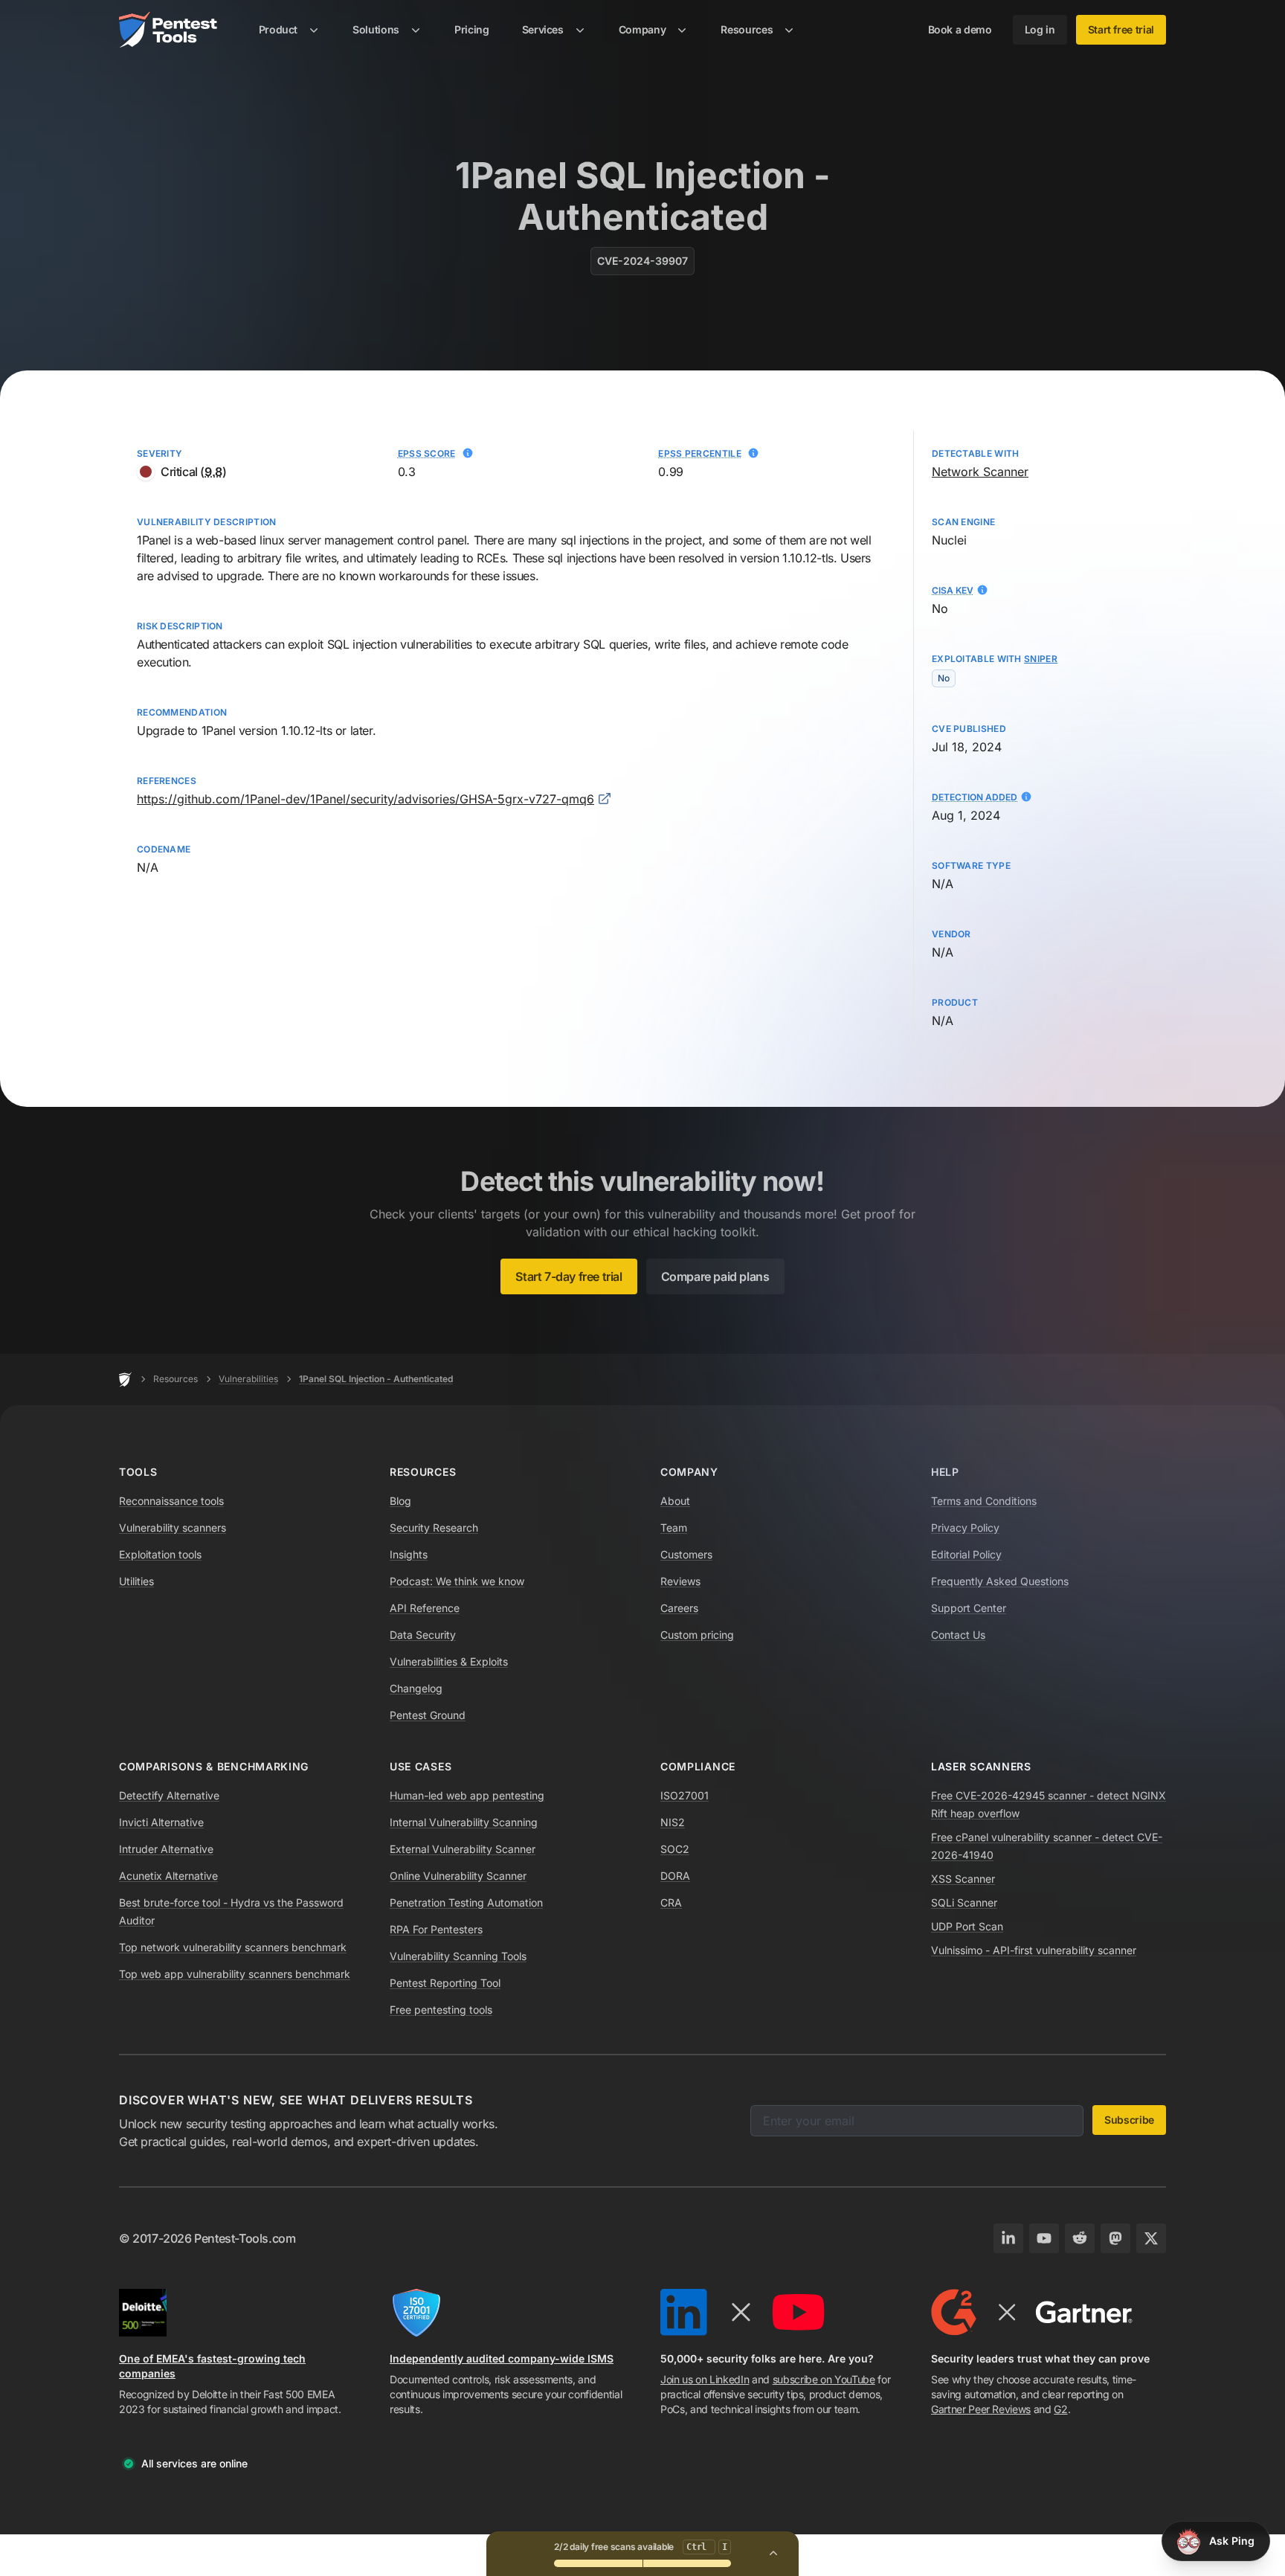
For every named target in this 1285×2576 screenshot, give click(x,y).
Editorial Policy (966, 1554)
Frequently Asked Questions (1000, 1581)
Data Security (423, 1635)
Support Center (969, 1608)
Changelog (416, 1688)
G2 (1060, 2409)
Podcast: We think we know (457, 1581)
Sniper (1041, 659)
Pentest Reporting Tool (445, 1983)
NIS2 (673, 1822)
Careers (679, 1608)
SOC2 (675, 1849)
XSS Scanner (963, 1879)
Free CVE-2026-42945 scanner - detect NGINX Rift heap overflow (1049, 1804)
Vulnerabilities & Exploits (449, 1661)
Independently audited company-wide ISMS (502, 2358)
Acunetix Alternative (168, 1876)
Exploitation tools (160, 1554)
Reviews (680, 1581)
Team (674, 1528)
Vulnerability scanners (173, 1528)
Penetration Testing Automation (466, 1902)
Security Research (434, 1528)
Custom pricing (697, 1635)
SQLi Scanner (964, 1902)
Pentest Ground (428, 1715)
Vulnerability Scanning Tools (458, 1956)
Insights (409, 1554)
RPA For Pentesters (436, 1929)
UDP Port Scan (967, 1926)
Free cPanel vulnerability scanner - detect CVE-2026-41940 (1047, 1846)
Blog (400, 1501)
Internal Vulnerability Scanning (464, 1822)
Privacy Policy (965, 1528)
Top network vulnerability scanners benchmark (233, 1947)
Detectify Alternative (169, 1795)
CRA (671, 1902)
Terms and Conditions (984, 1501)
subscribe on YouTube (824, 2379)
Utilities (136, 1581)
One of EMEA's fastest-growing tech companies (212, 2366)
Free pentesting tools (441, 2010)
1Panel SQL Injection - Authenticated (376, 1379)
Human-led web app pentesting (467, 1795)
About (675, 1501)
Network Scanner (980, 472)
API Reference (425, 1608)
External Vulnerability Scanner (463, 1849)
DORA (675, 1876)
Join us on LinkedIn (705, 2379)
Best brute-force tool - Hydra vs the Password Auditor (231, 1911)
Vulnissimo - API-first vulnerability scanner (1034, 1950)
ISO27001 (685, 1795)
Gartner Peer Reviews (981, 2409)
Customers (686, 1554)
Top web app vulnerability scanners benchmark (235, 1974)
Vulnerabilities (248, 1379)
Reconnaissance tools (171, 1501)
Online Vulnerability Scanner (458, 1876)
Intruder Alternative (166, 1849)
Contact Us (958, 1635)
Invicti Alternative (161, 1822)
